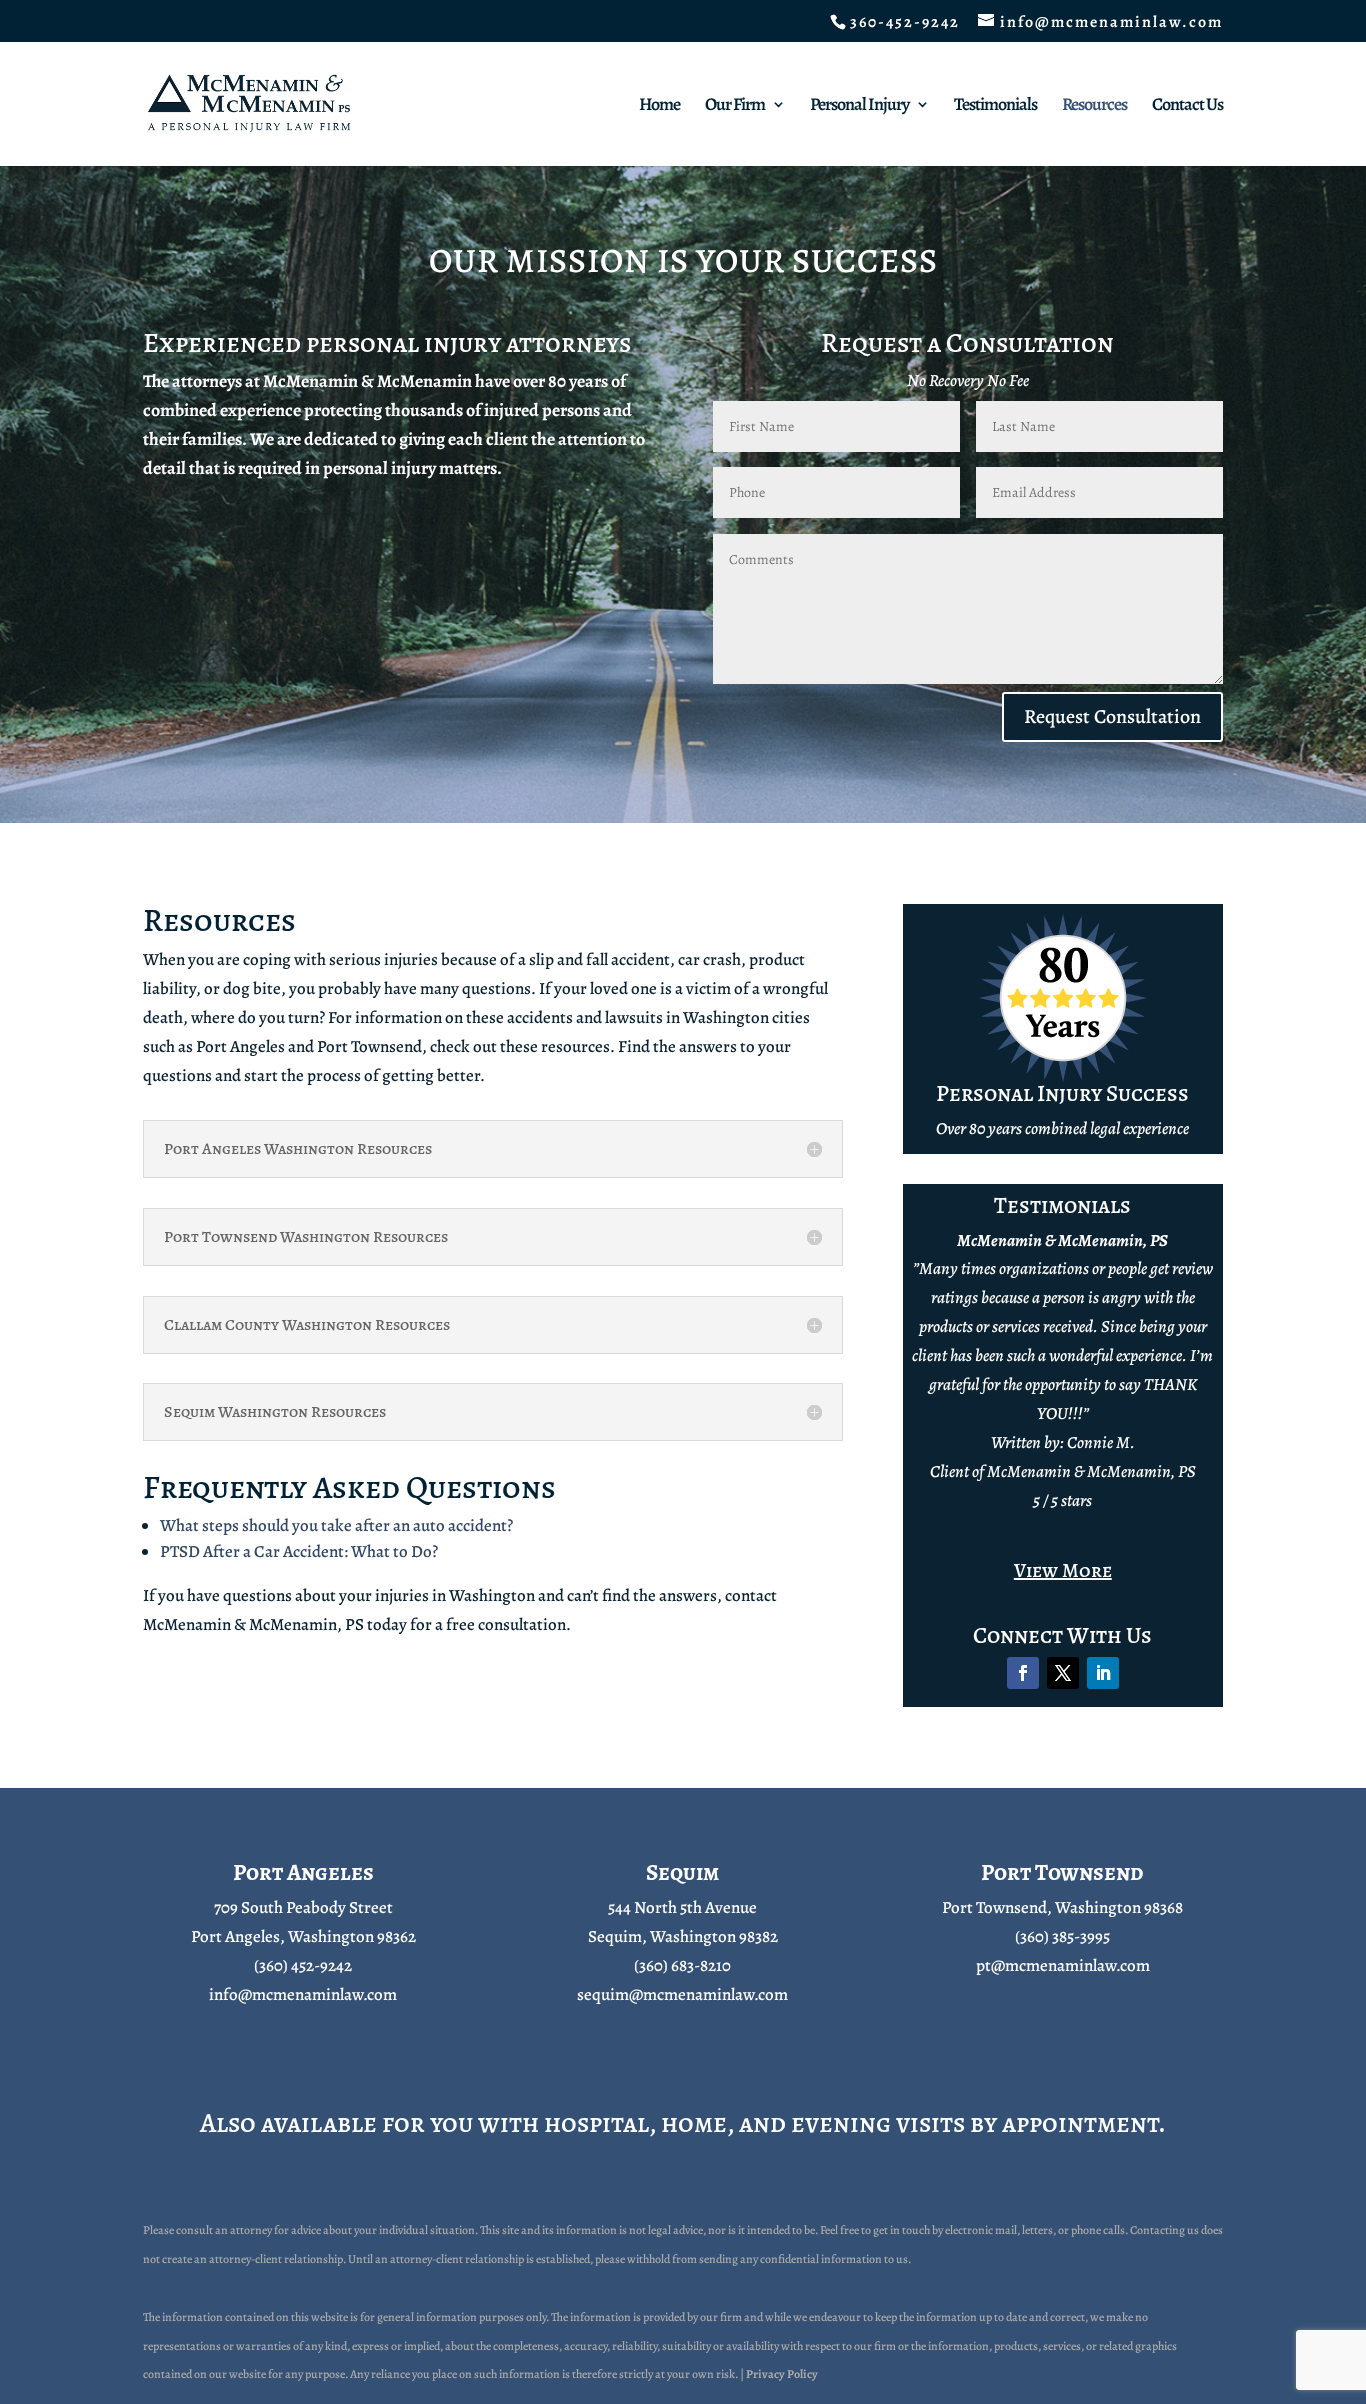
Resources (1094, 106)
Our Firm (735, 106)
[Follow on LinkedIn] (1103, 1673)
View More (1063, 1570)
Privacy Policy (782, 2374)
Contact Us (1187, 106)
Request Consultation (1112, 716)
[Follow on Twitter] (1063, 1673)
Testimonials (995, 106)
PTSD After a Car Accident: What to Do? (299, 1551)
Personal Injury (859, 106)
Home (659, 106)
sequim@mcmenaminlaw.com (682, 1994)
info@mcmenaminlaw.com (303, 1994)
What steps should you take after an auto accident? (336, 1525)
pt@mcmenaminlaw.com (1063, 1965)
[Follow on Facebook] (1023, 1673)
